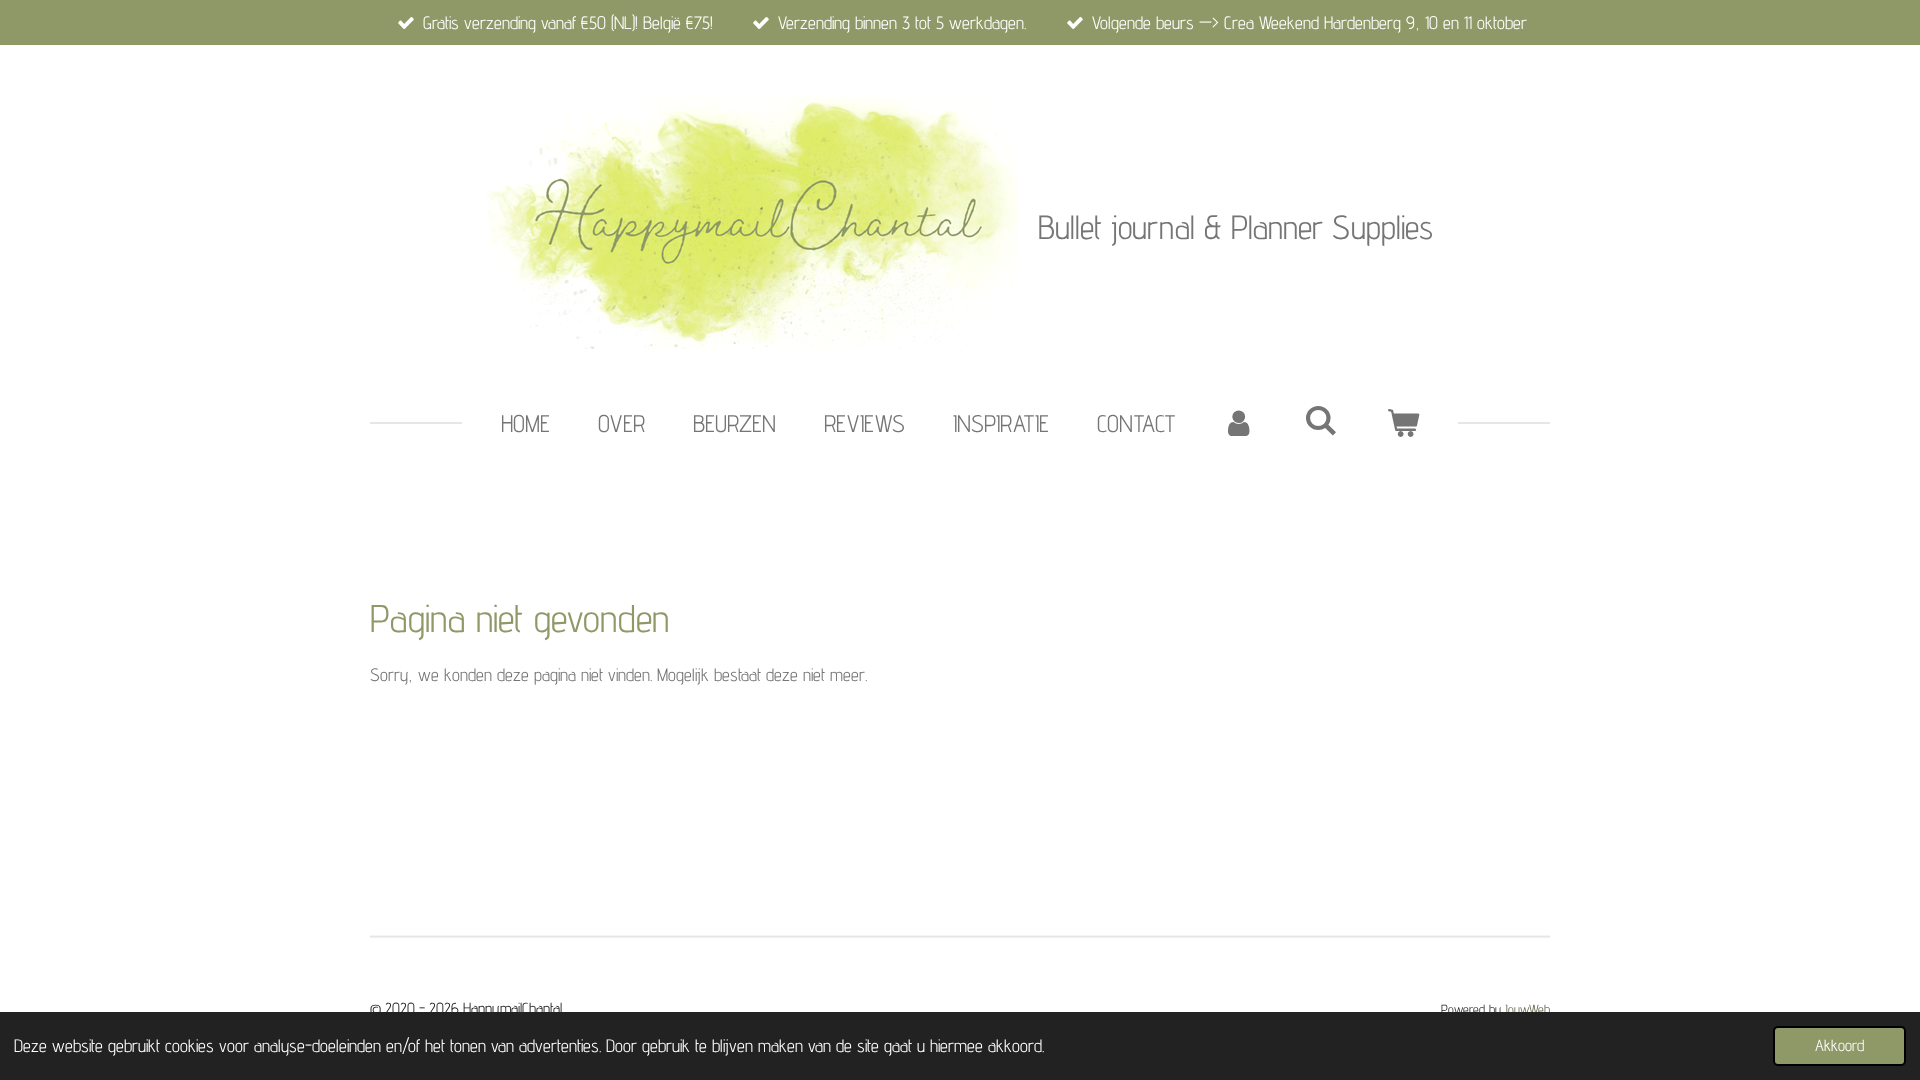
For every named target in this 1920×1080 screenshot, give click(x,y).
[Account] (1240, 424)
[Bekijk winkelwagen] (1403, 424)
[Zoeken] (1321, 420)
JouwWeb (1527, 1009)
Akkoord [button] (1839, 1045)
